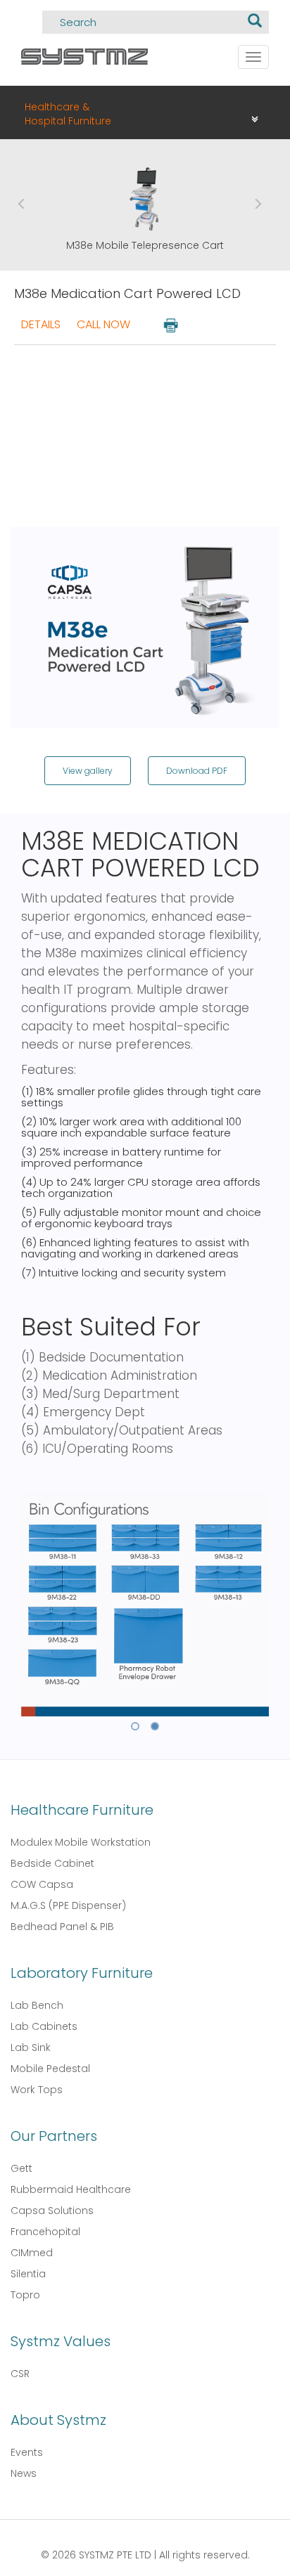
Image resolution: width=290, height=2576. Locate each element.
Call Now (103, 324)
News (24, 2473)
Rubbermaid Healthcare (71, 2189)
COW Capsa (42, 1884)
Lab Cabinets (44, 2026)
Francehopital (45, 2232)
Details (41, 324)
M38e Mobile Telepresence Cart (145, 245)
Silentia (28, 2274)
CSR (20, 2374)
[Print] (170, 324)
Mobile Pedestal (50, 2069)
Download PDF (197, 771)
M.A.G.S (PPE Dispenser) (68, 1905)
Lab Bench (37, 2005)
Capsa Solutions (52, 2211)
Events (27, 2452)
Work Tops (37, 2090)
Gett (21, 2168)
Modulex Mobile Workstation (81, 1842)
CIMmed (32, 2253)
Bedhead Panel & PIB (62, 1927)
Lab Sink (31, 2047)
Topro (25, 2295)
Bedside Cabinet (52, 1863)
